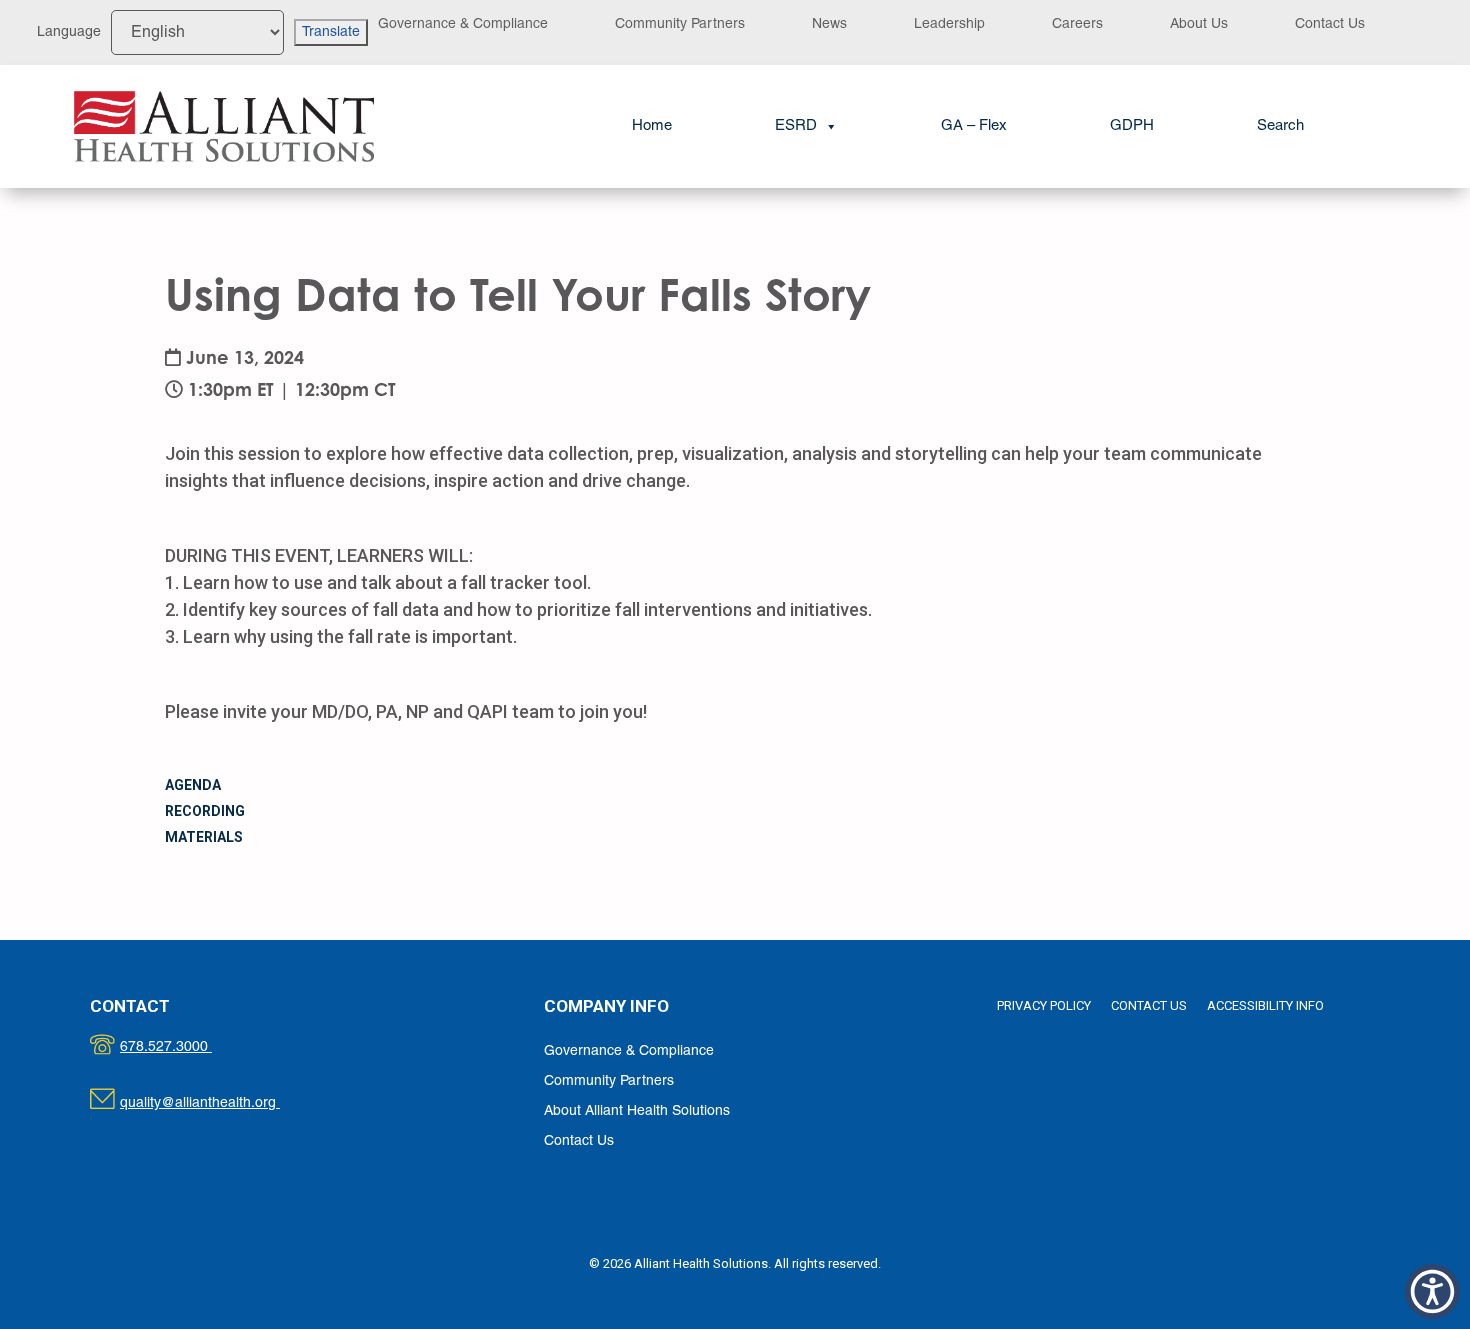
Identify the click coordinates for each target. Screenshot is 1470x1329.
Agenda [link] (193, 785)
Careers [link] (1077, 24)
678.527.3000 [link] (186, 1047)
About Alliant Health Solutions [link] (637, 1111)
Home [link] (652, 126)
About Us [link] (1199, 24)
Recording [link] (205, 811)
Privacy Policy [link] (1044, 1005)
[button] (1432, 1291)
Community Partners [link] (680, 24)
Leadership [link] (949, 24)
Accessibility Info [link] (1265, 1005)
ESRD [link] (796, 126)
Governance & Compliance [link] (463, 24)
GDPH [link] (1132, 126)
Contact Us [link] (1330, 24)
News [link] (829, 24)
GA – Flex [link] (974, 126)
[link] (224, 127)
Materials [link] (204, 837)
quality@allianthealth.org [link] (217, 1103)
